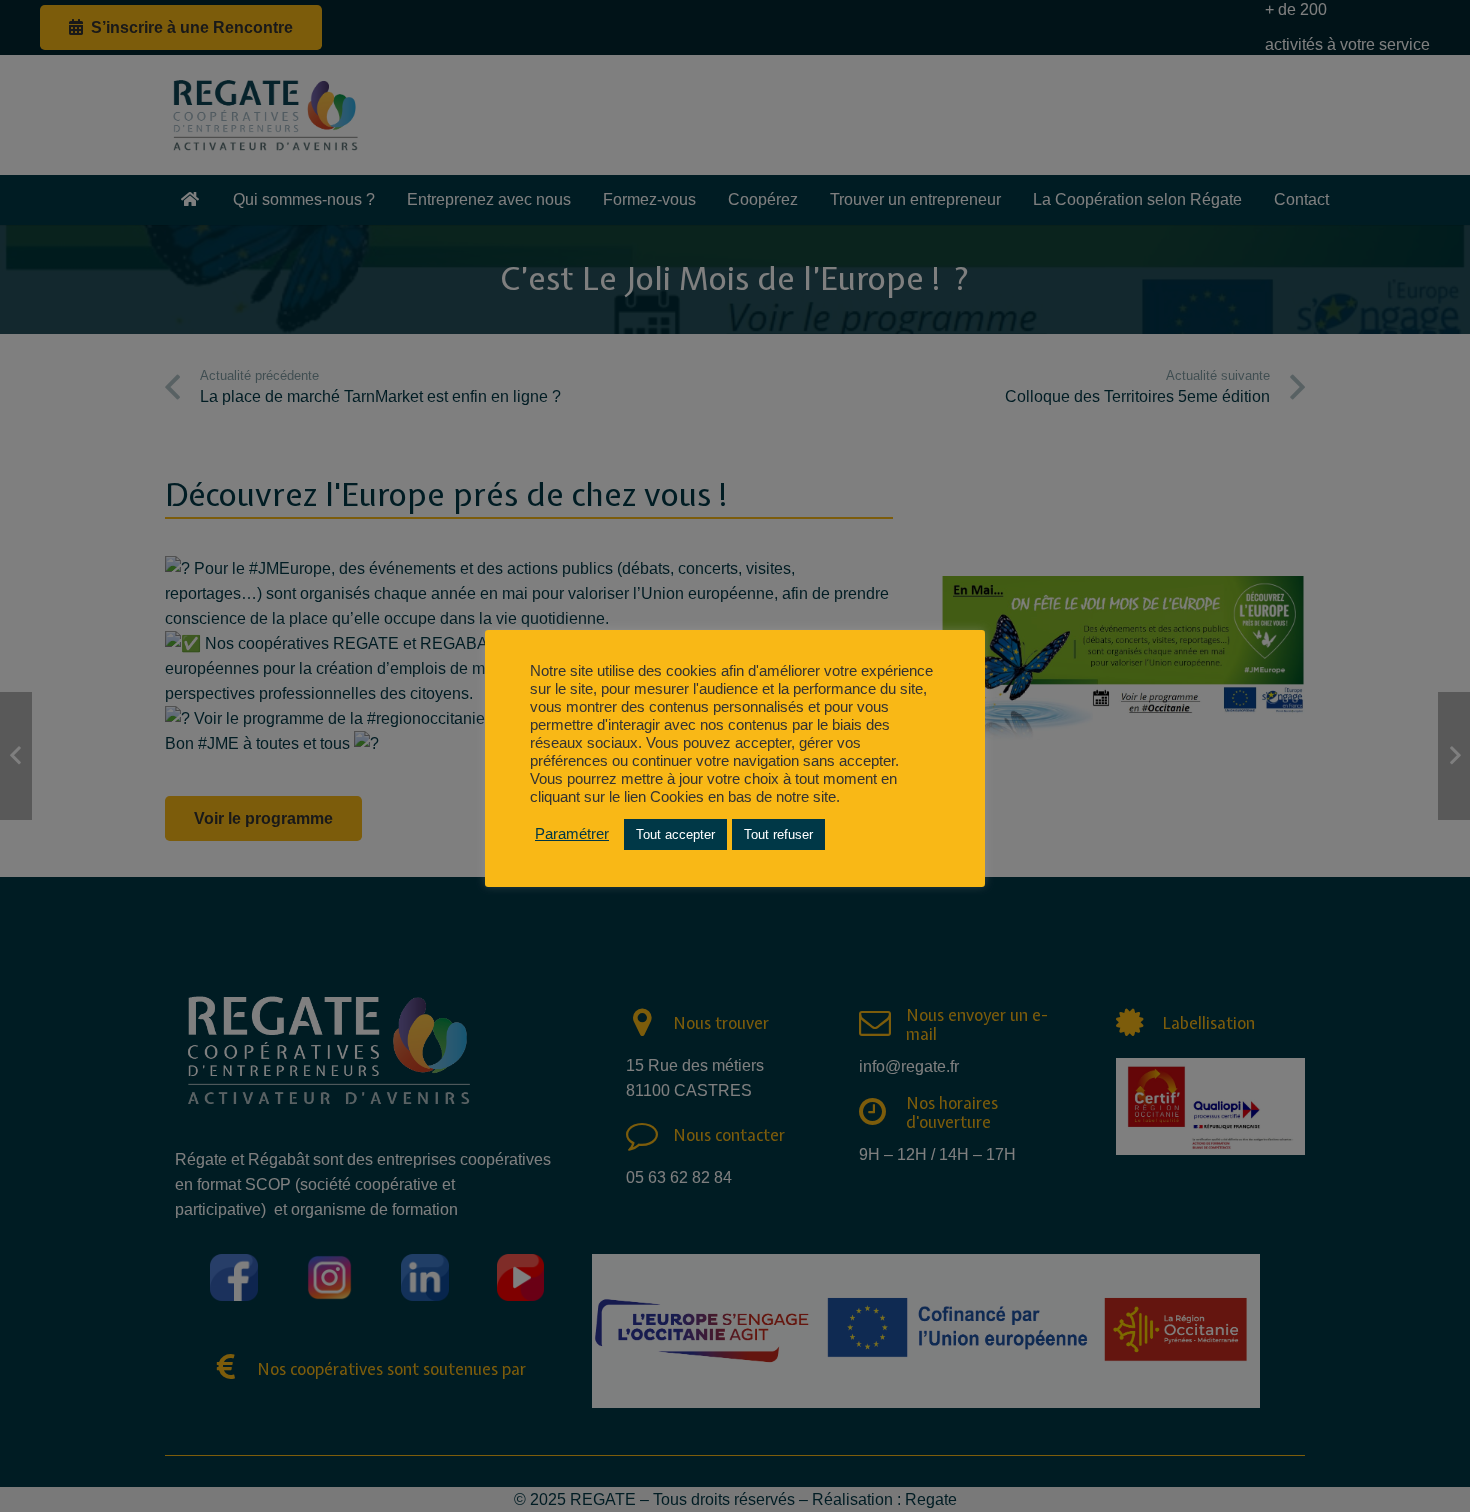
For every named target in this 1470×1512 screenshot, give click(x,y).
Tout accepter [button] (675, 834)
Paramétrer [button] (572, 834)
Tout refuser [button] (778, 834)
